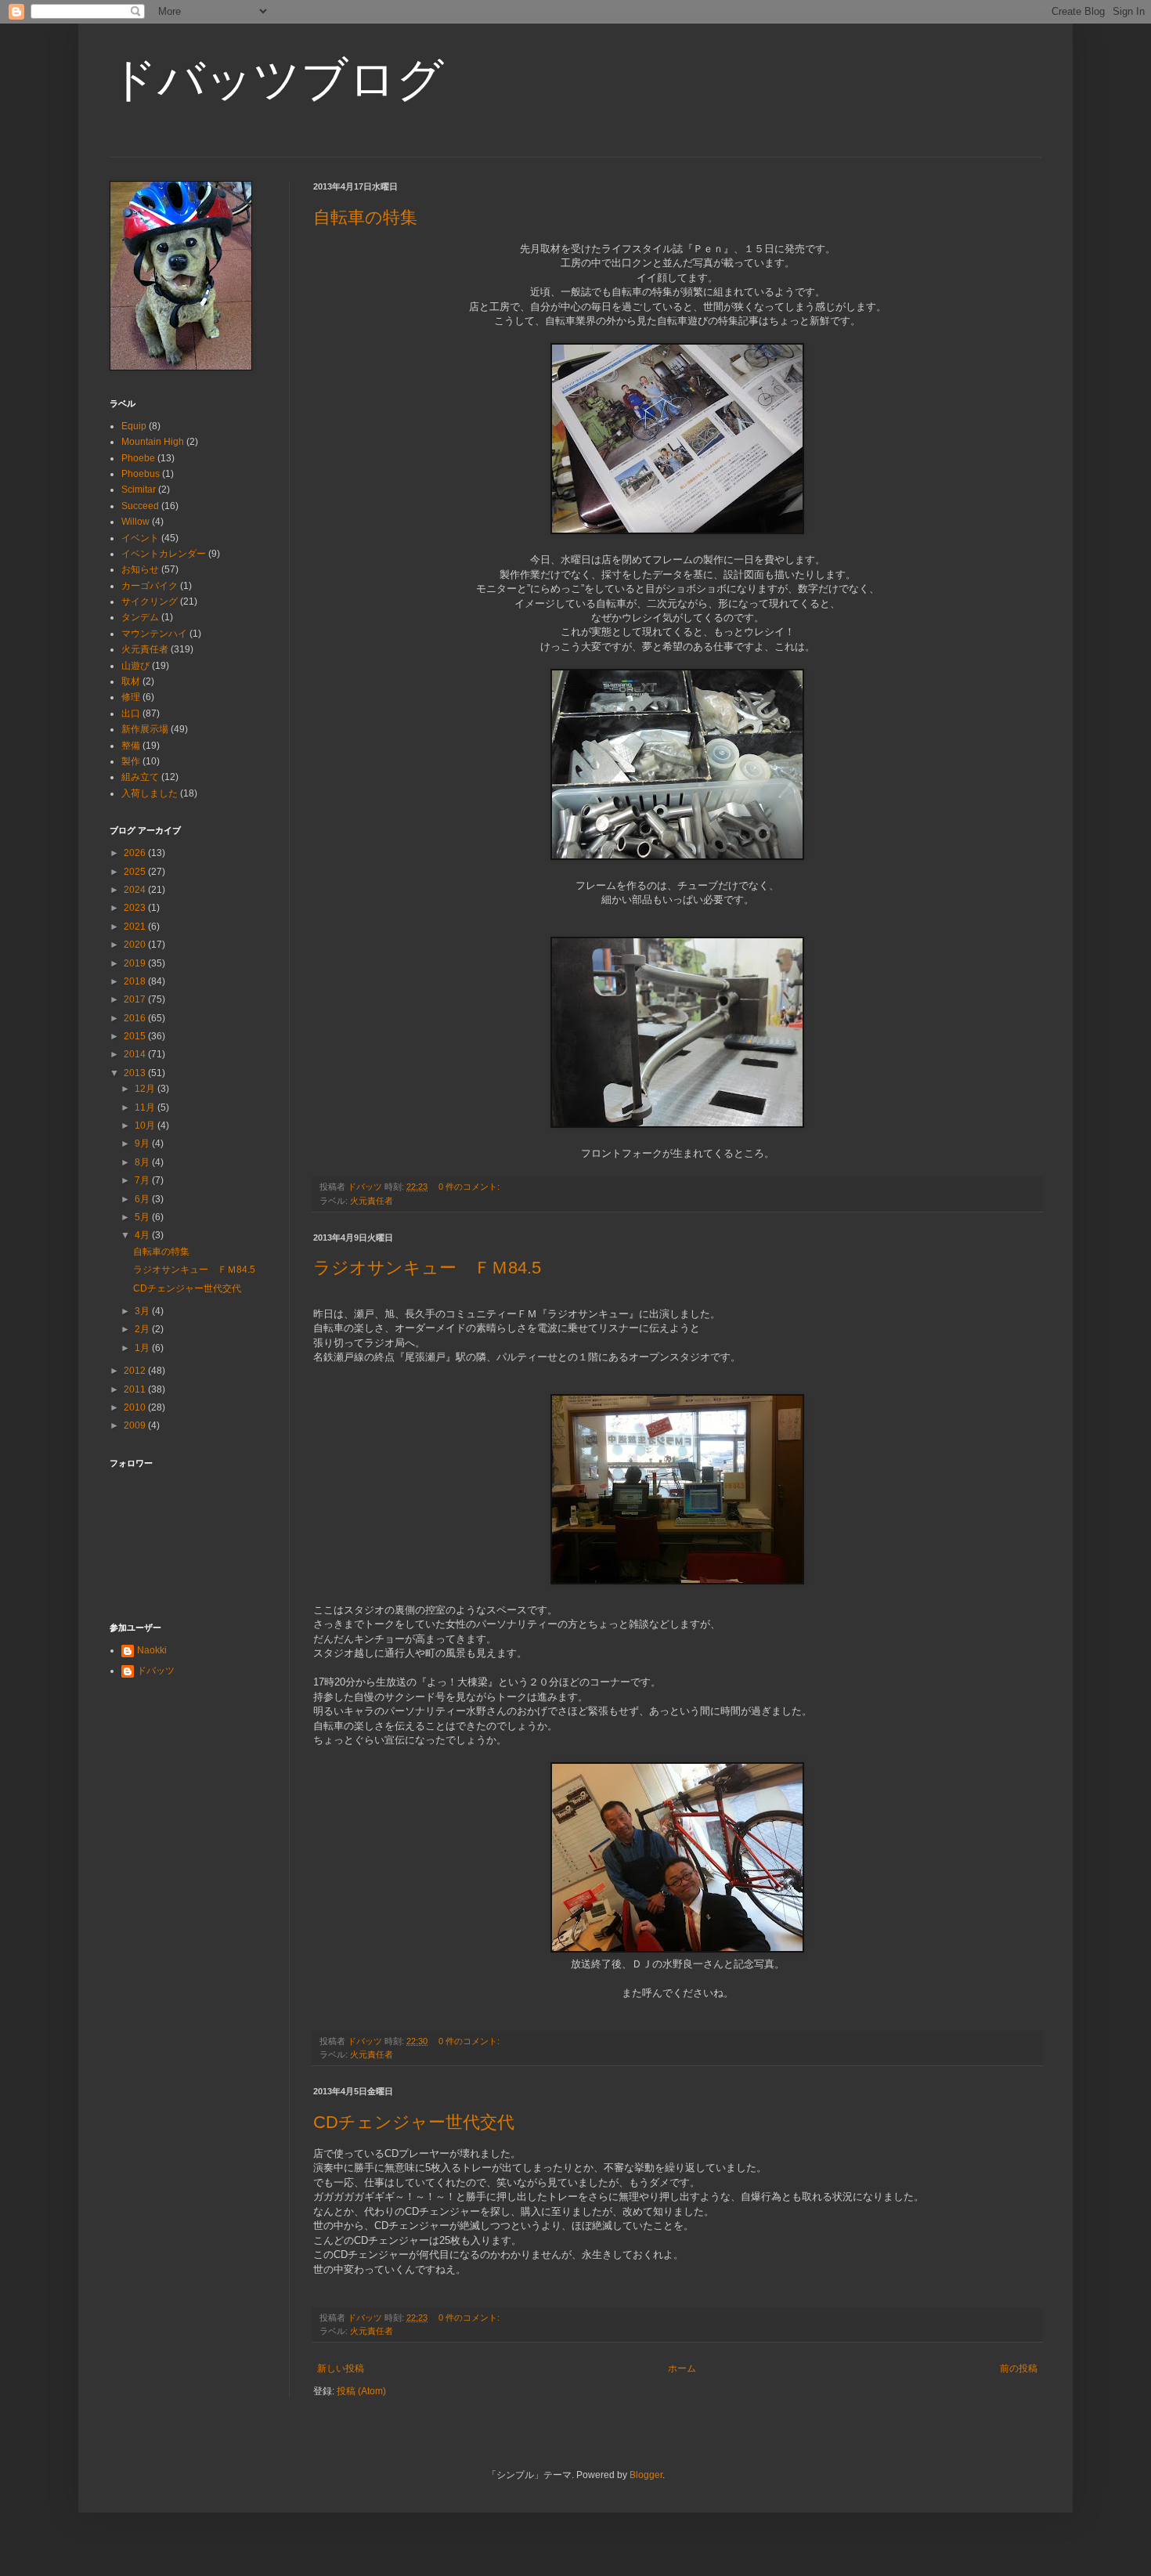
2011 (136, 1389)
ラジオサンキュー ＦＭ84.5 (427, 1268)
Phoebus (141, 474)
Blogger (646, 2475)
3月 (143, 1311)
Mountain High (153, 442)
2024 (136, 890)
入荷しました (150, 793)
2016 (136, 1018)
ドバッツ (156, 1671)
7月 (143, 1180)
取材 (131, 681)
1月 (143, 1348)
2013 (136, 1073)
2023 (136, 908)
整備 (131, 746)
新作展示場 (145, 729)
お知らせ (140, 569)
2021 (136, 927)
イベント (140, 538)
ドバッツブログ (277, 79)
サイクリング (150, 602)
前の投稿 (1019, 2368)
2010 (136, 1407)
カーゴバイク (150, 586)
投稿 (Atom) (361, 2391)
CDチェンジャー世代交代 (414, 2122)
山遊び (135, 666)
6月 (143, 1199)
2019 (136, 963)
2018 (136, 981)
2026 (136, 853)
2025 (136, 872)
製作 (131, 761)
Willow (135, 522)
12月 (146, 1089)
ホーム (682, 2368)
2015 (136, 1036)
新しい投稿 (341, 2368)
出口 (131, 714)
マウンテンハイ (154, 634)
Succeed (140, 506)
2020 (136, 945)
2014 (136, 1054)
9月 (143, 1143)
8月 (143, 1162)
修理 (131, 697)
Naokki (152, 1650)
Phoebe (138, 458)
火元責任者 (372, 1201)
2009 (136, 1425)
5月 (143, 1217)
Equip (134, 426)
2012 (136, 1371)
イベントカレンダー (164, 554)
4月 (143, 1235)
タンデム (140, 617)
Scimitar (139, 490)
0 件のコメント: (470, 1187)
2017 (136, 999)
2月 (143, 1329)
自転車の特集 (365, 217)
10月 (146, 1125)
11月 (146, 1107)
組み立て (140, 777)
